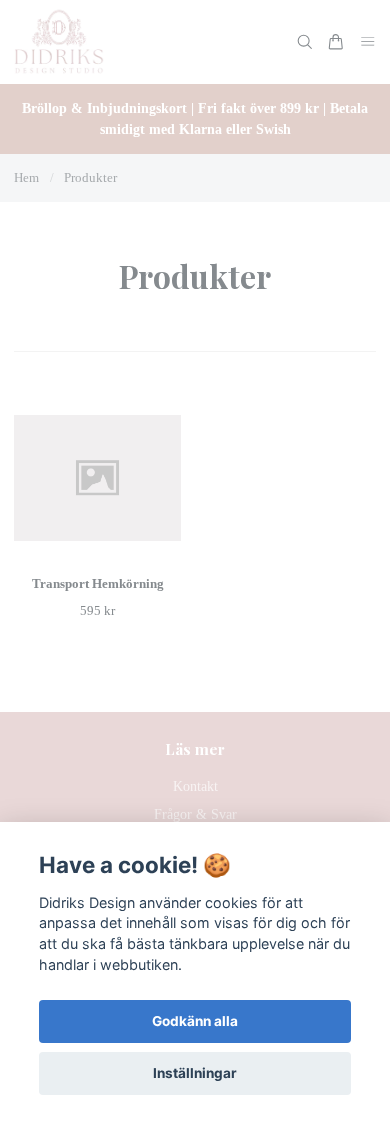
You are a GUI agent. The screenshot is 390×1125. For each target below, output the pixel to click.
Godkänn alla (195, 1021)
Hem (26, 177)
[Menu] (368, 42)
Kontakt (195, 786)
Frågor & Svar (195, 814)
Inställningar (195, 1073)
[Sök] (305, 42)
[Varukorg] (336, 42)
